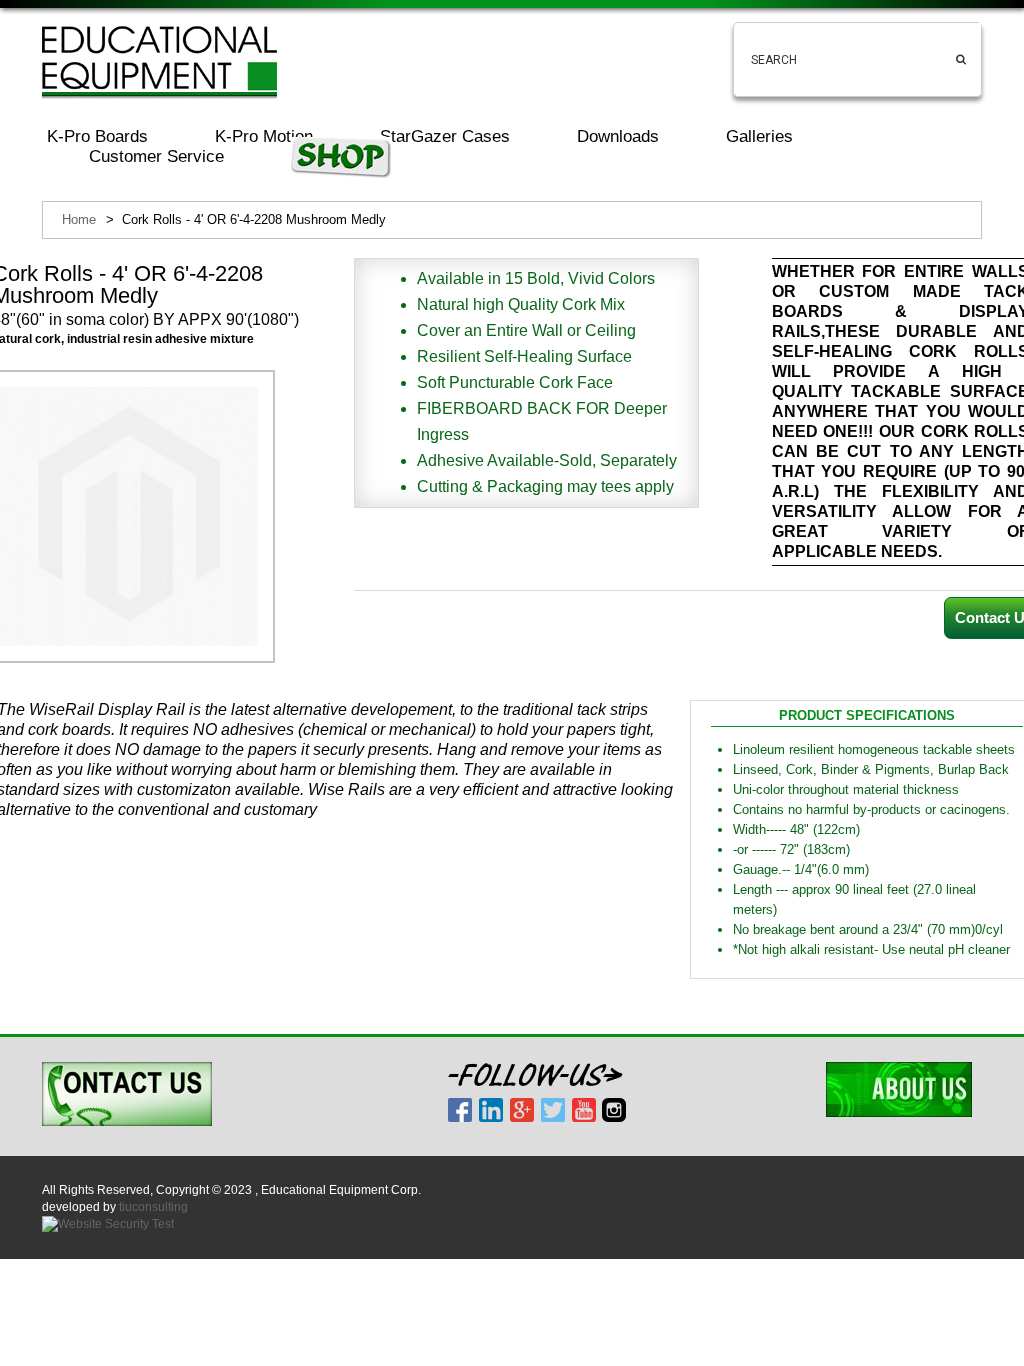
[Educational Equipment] (159, 61)
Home (79, 219)
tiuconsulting (153, 1207)
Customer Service (156, 156)
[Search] (961, 43)
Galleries (759, 136)
